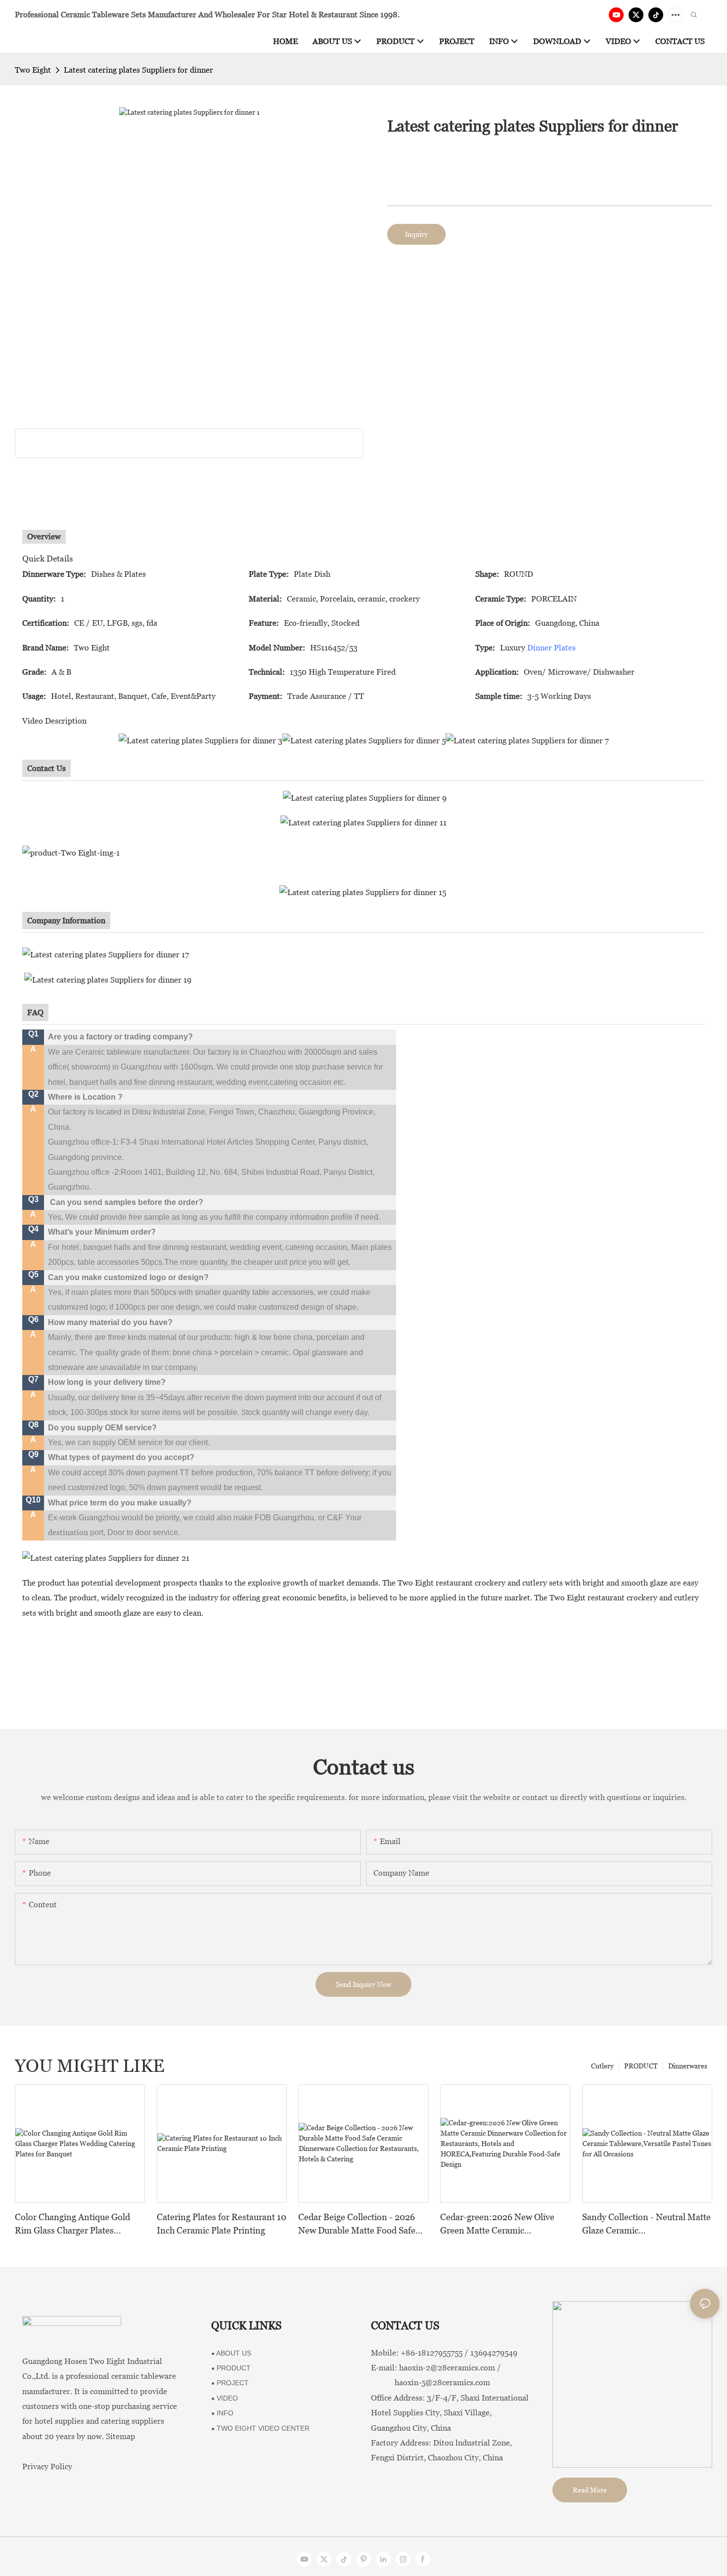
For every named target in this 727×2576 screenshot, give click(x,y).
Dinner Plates (551, 648)
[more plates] (364, 892)
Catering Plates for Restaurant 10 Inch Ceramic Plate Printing (222, 2224)
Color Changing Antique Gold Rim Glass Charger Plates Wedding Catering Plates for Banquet (72, 2224)
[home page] (107, 1558)
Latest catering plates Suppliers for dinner (138, 70)
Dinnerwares (688, 2066)
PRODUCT (641, 2066)
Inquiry (416, 234)
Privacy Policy (47, 2467)
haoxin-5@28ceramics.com (431, 2383)
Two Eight (33, 70)
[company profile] (106, 954)
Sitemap (120, 2436)
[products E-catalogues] (363, 822)
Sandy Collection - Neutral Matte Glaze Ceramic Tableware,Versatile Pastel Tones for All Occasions (647, 2224)
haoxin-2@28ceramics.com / (450, 2368)
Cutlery (602, 2066)
